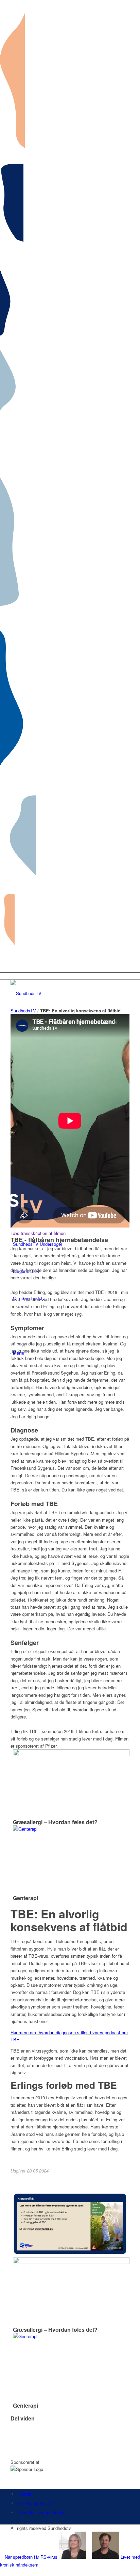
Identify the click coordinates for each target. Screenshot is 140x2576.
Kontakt (25, 2494)
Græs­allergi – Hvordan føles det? (55, 1822)
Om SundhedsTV (34, 2503)
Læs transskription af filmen (38, 1233)
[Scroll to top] (2, 2572)
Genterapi (25, 1898)
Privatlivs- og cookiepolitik (43, 2512)
